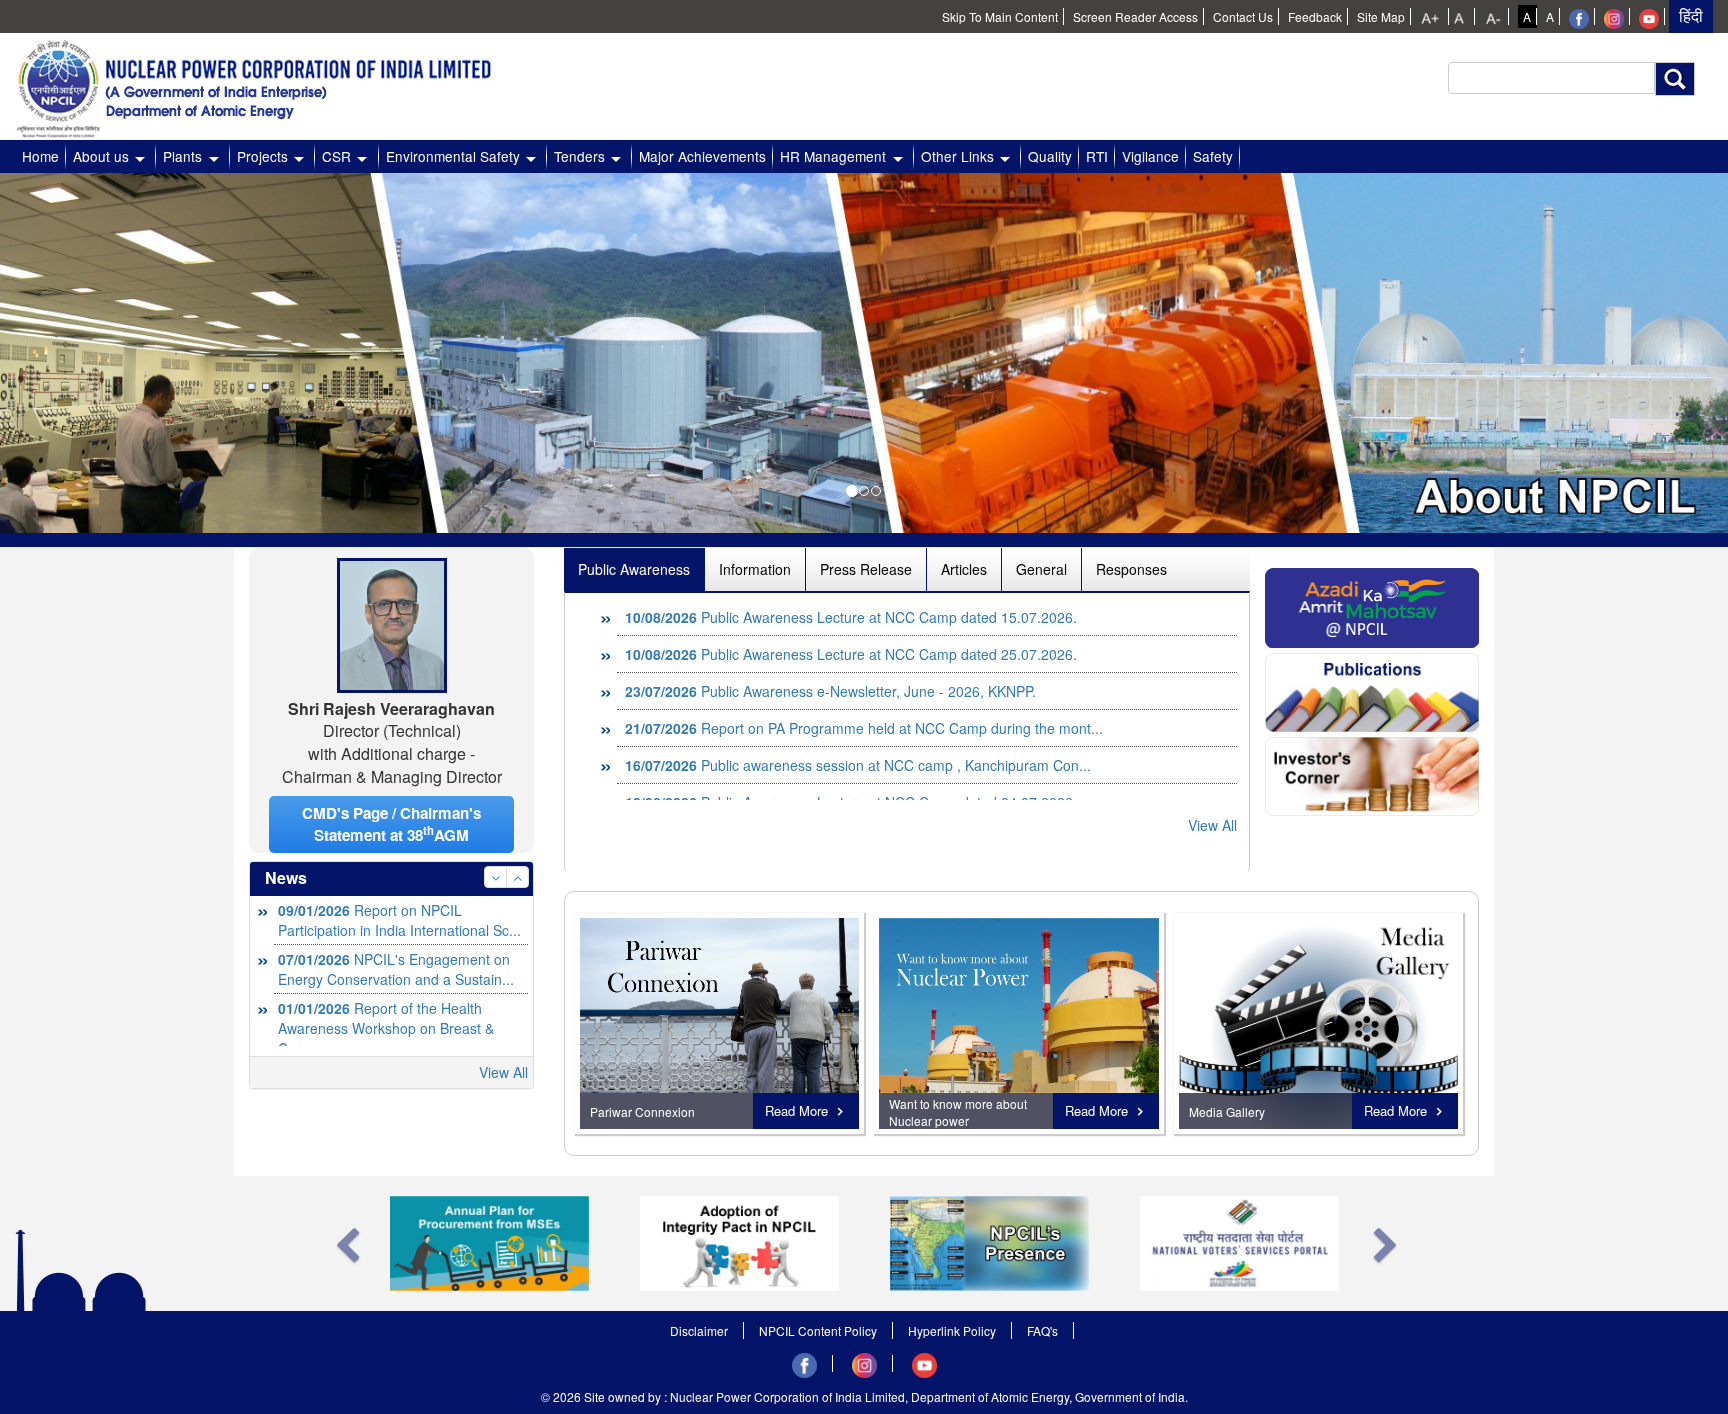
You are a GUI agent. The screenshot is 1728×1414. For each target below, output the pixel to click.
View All (503, 1072)
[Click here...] (1372, 605)
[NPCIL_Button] (1318, 1023)
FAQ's (1042, 1330)
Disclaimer (699, 1330)
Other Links (957, 156)
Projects (262, 156)
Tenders (579, 156)
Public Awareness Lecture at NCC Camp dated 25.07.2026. (851, 654)
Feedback (1315, 16)
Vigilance (1150, 156)
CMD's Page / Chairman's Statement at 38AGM (391, 824)
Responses (1131, 569)
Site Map (1381, 16)
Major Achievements (702, 156)
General (1041, 569)
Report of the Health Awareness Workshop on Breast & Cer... (386, 1028)
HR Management (833, 156)
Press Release (866, 569)
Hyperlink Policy (952, 1330)
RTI (1097, 156)
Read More (796, 1110)
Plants (182, 156)
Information (755, 569)
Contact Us (1243, 16)
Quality (1050, 156)
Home (40, 156)
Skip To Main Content (1000, 16)
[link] (1432, 16)
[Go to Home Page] (265, 83)
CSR (336, 156)
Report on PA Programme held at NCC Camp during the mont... (864, 728)
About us (101, 156)
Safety (1213, 156)
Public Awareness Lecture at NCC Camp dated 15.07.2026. (851, 617)
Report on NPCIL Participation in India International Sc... (399, 920)
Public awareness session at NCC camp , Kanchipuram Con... (858, 765)
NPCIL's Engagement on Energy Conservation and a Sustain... (396, 969)
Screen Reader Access (1135, 16)
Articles (964, 569)
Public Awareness (634, 569)
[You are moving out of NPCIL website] (1579, 16)
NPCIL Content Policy (818, 1330)
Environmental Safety (453, 156)
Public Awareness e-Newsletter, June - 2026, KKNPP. (830, 691)
